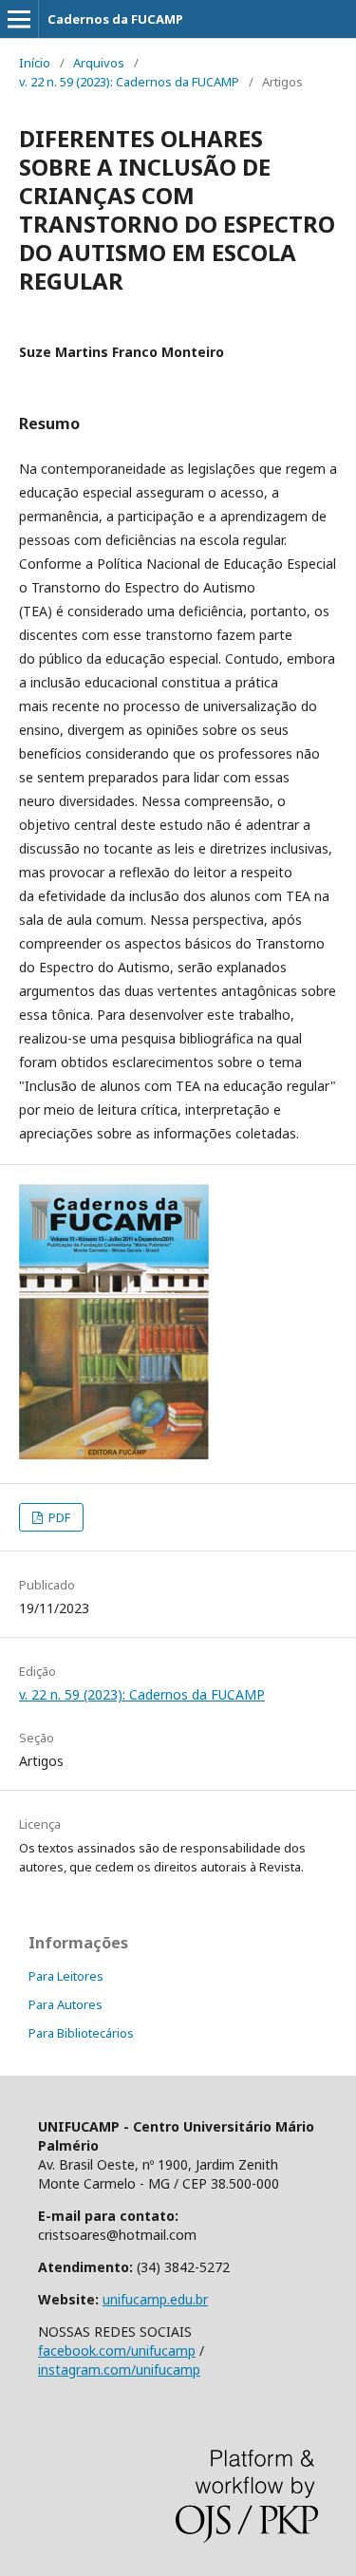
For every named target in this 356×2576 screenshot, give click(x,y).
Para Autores (66, 2004)
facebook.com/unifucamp (117, 2350)
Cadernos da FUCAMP (115, 19)
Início (35, 63)
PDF (58, 1517)
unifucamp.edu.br (155, 2299)
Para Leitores (66, 1976)
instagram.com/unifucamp (119, 2369)
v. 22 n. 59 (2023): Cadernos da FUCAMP (129, 82)
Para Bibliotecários (81, 2033)
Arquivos (99, 63)
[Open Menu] (19, 19)
